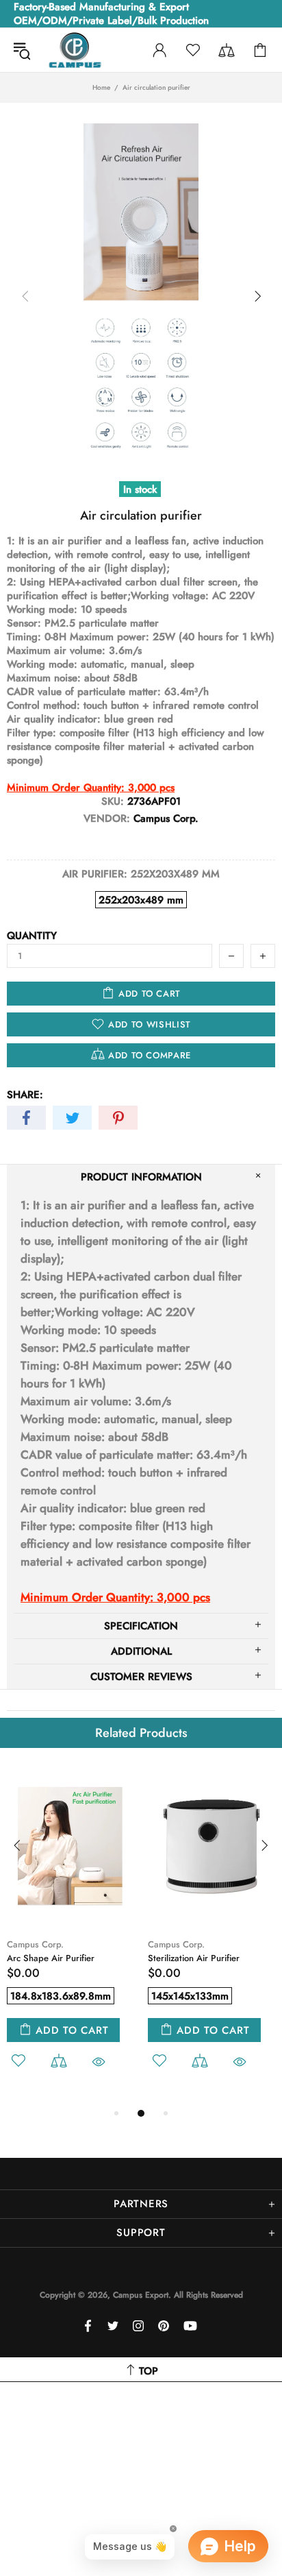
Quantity (32, 936)
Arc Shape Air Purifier (51, 1958)
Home (101, 88)
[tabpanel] (70, 1935)
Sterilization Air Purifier (194, 1958)
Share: (25, 1095)
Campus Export (75, 50)
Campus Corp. (35, 1944)
